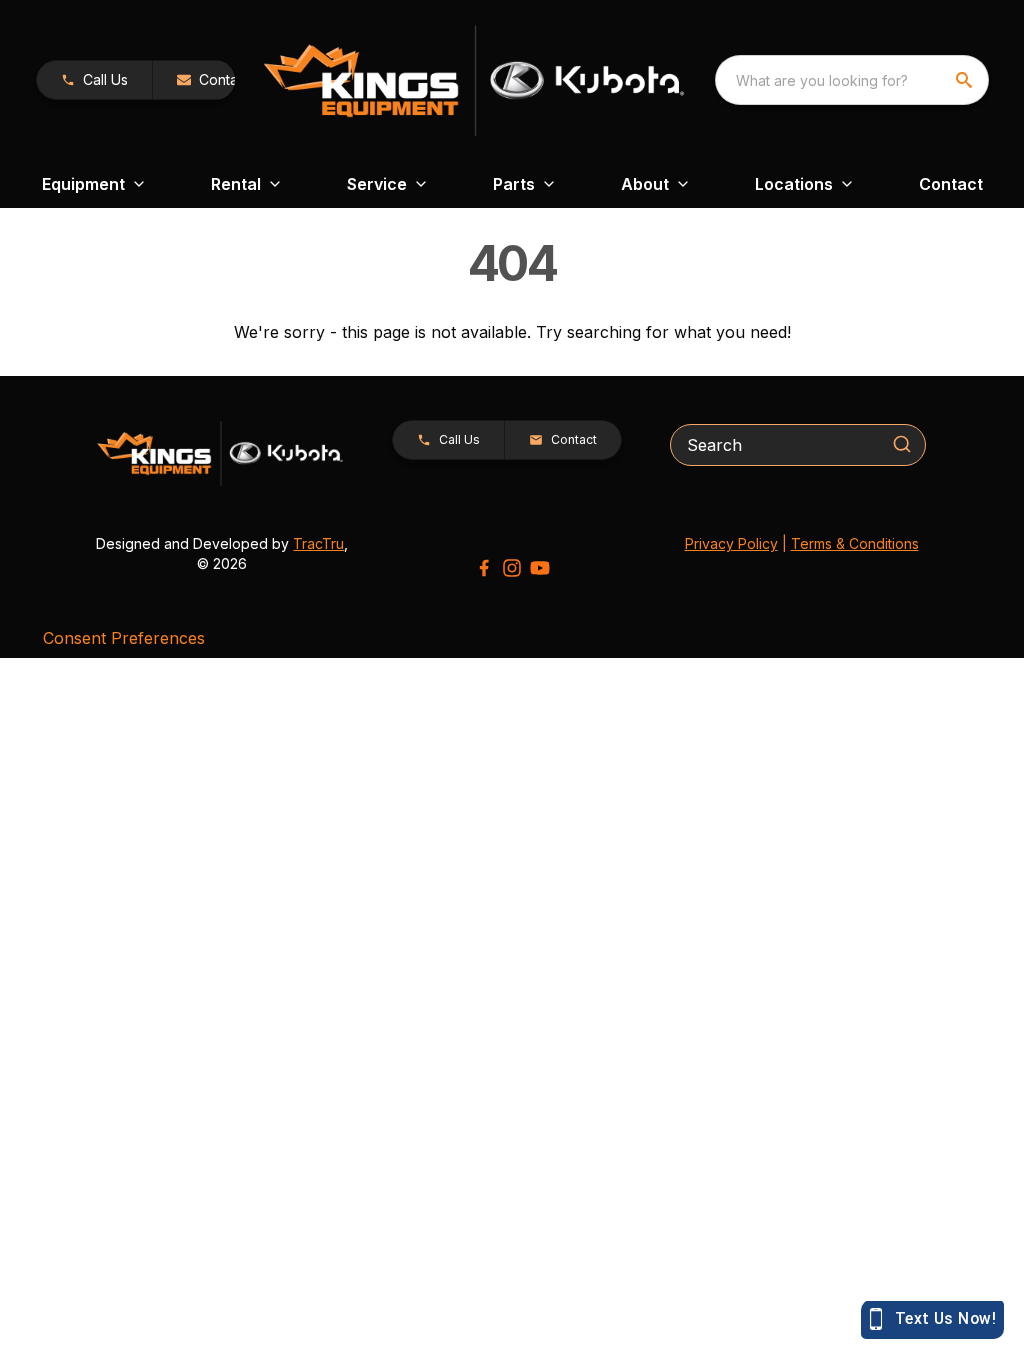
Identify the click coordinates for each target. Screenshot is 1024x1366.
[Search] (902, 444)
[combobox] (852, 80)
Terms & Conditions (855, 543)
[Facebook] (484, 568)
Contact (951, 184)
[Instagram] (512, 568)
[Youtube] (540, 568)
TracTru (318, 543)
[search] (966, 80)
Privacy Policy (731, 543)
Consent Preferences (124, 638)
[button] (94, 80)
